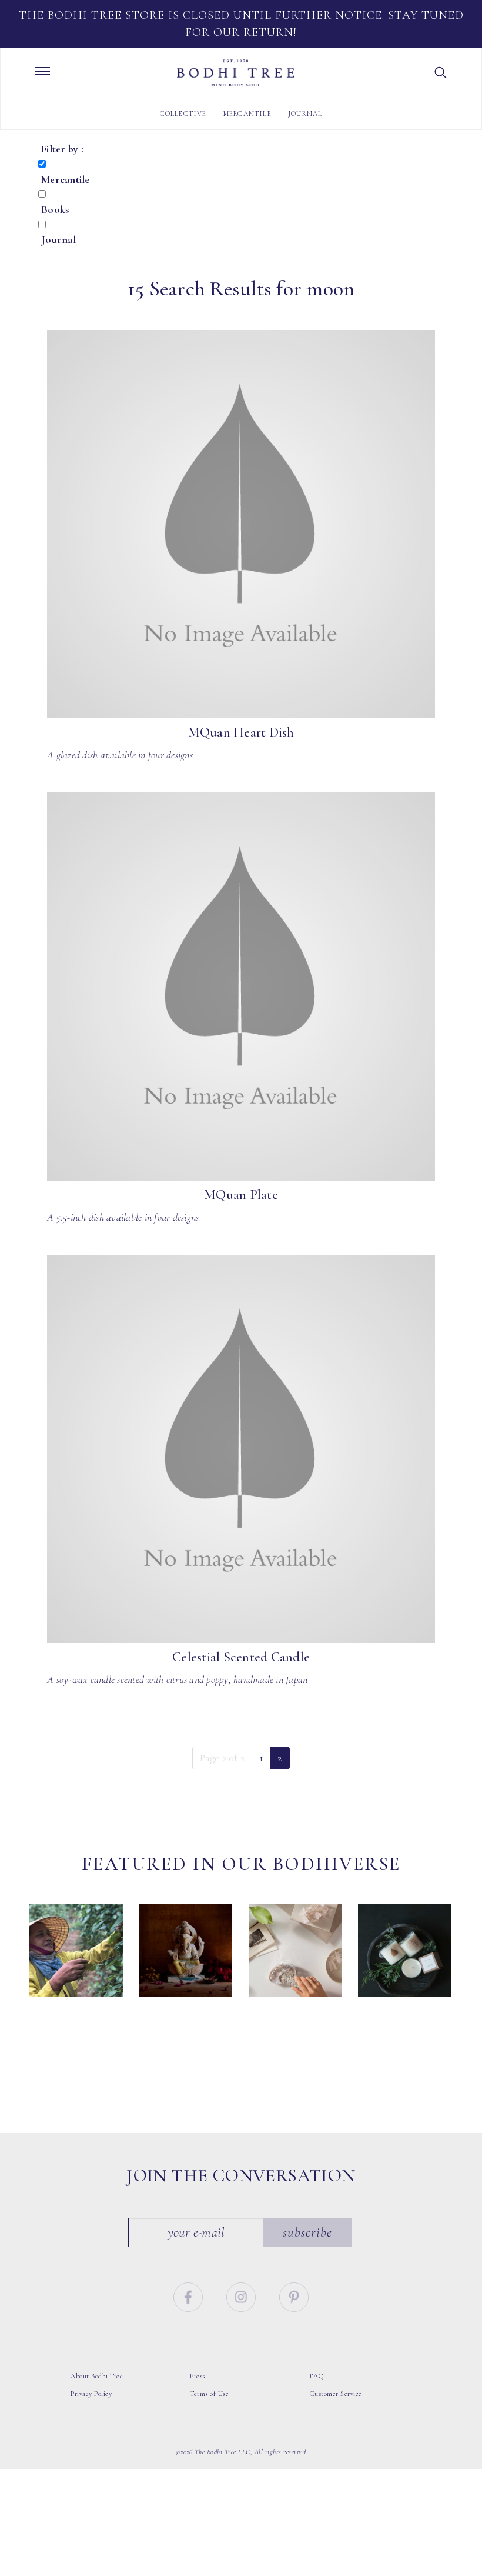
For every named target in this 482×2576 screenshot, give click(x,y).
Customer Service (336, 2394)
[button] (441, 73)
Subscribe (307, 2232)
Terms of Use (209, 2394)
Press (198, 2376)
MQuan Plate (241, 1195)
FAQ (317, 2376)
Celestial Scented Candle (241, 1657)
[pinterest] (294, 2296)
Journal (305, 114)
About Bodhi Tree (97, 2376)
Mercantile (247, 114)
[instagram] (242, 2296)
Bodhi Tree (236, 73)
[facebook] (190, 2296)
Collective (183, 114)
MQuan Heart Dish (241, 732)
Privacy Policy (91, 2394)
